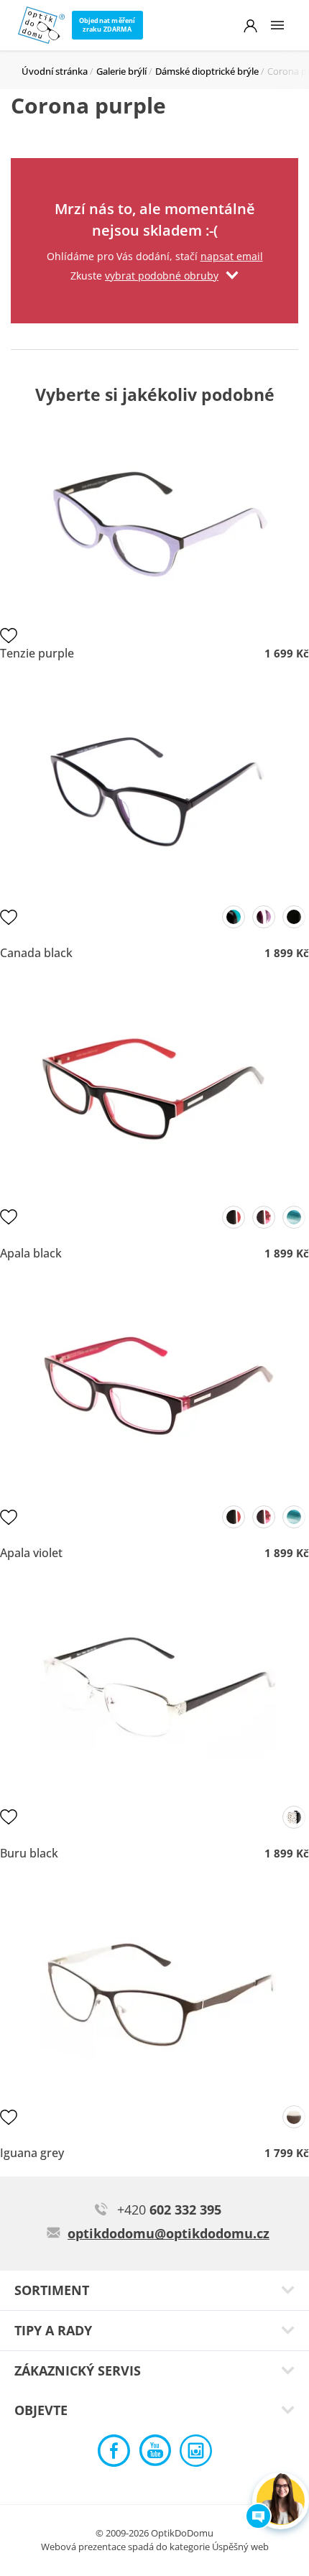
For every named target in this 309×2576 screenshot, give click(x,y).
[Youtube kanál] (155, 2454)
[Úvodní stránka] (41, 25)
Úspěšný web (240, 2547)
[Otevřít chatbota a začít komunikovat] (281, 2501)
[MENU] (277, 25)
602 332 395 (169, 2210)
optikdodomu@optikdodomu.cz (169, 2233)
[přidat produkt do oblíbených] (9, 635)
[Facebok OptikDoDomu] (114, 2454)
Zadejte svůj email (154, 176)
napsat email (232, 256)
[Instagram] (196, 2454)
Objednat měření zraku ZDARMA (107, 25)
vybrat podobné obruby (162, 276)
